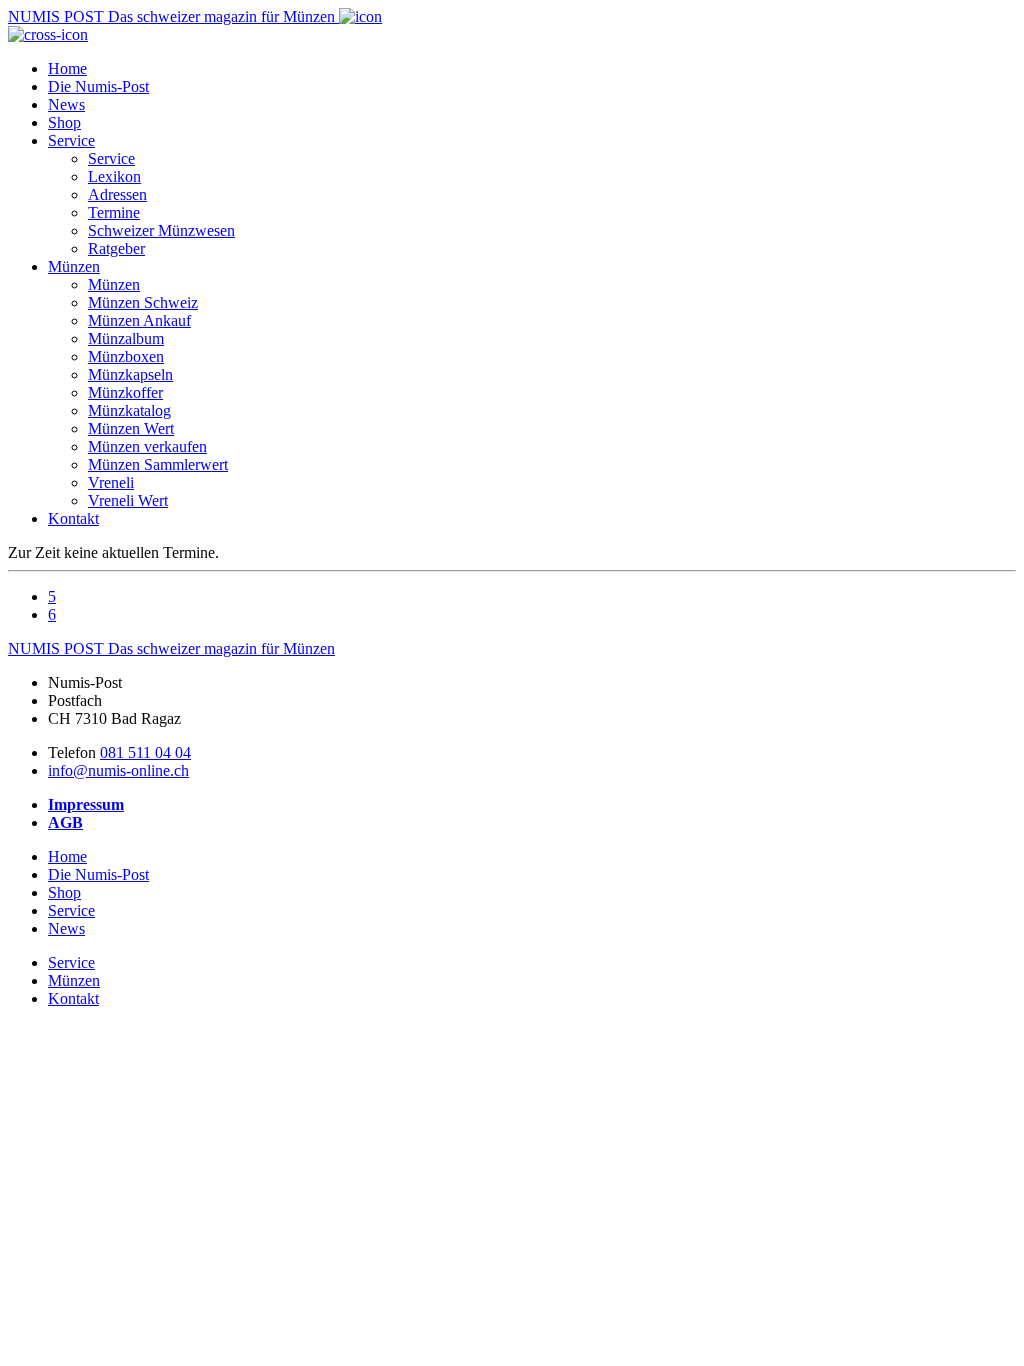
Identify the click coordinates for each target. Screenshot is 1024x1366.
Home (67, 68)
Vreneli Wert (128, 500)
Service (71, 140)
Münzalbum (126, 338)
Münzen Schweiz (143, 302)
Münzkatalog (129, 410)
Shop (64, 122)
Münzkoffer (125, 392)
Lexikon (114, 176)
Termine (114, 212)
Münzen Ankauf (139, 320)
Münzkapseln (130, 374)
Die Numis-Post (98, 86)
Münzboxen (126, 356)
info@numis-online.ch (118, 770)
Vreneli (111, 482)
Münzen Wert (131, 428)
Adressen (117, 194)
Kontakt (73, 518)
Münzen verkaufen (147, 446)
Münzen (74, 266)
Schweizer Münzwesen (161, 230)
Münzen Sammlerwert (158, 464)
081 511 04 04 (145, 752)
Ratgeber (116, 248)
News (66, 104)
